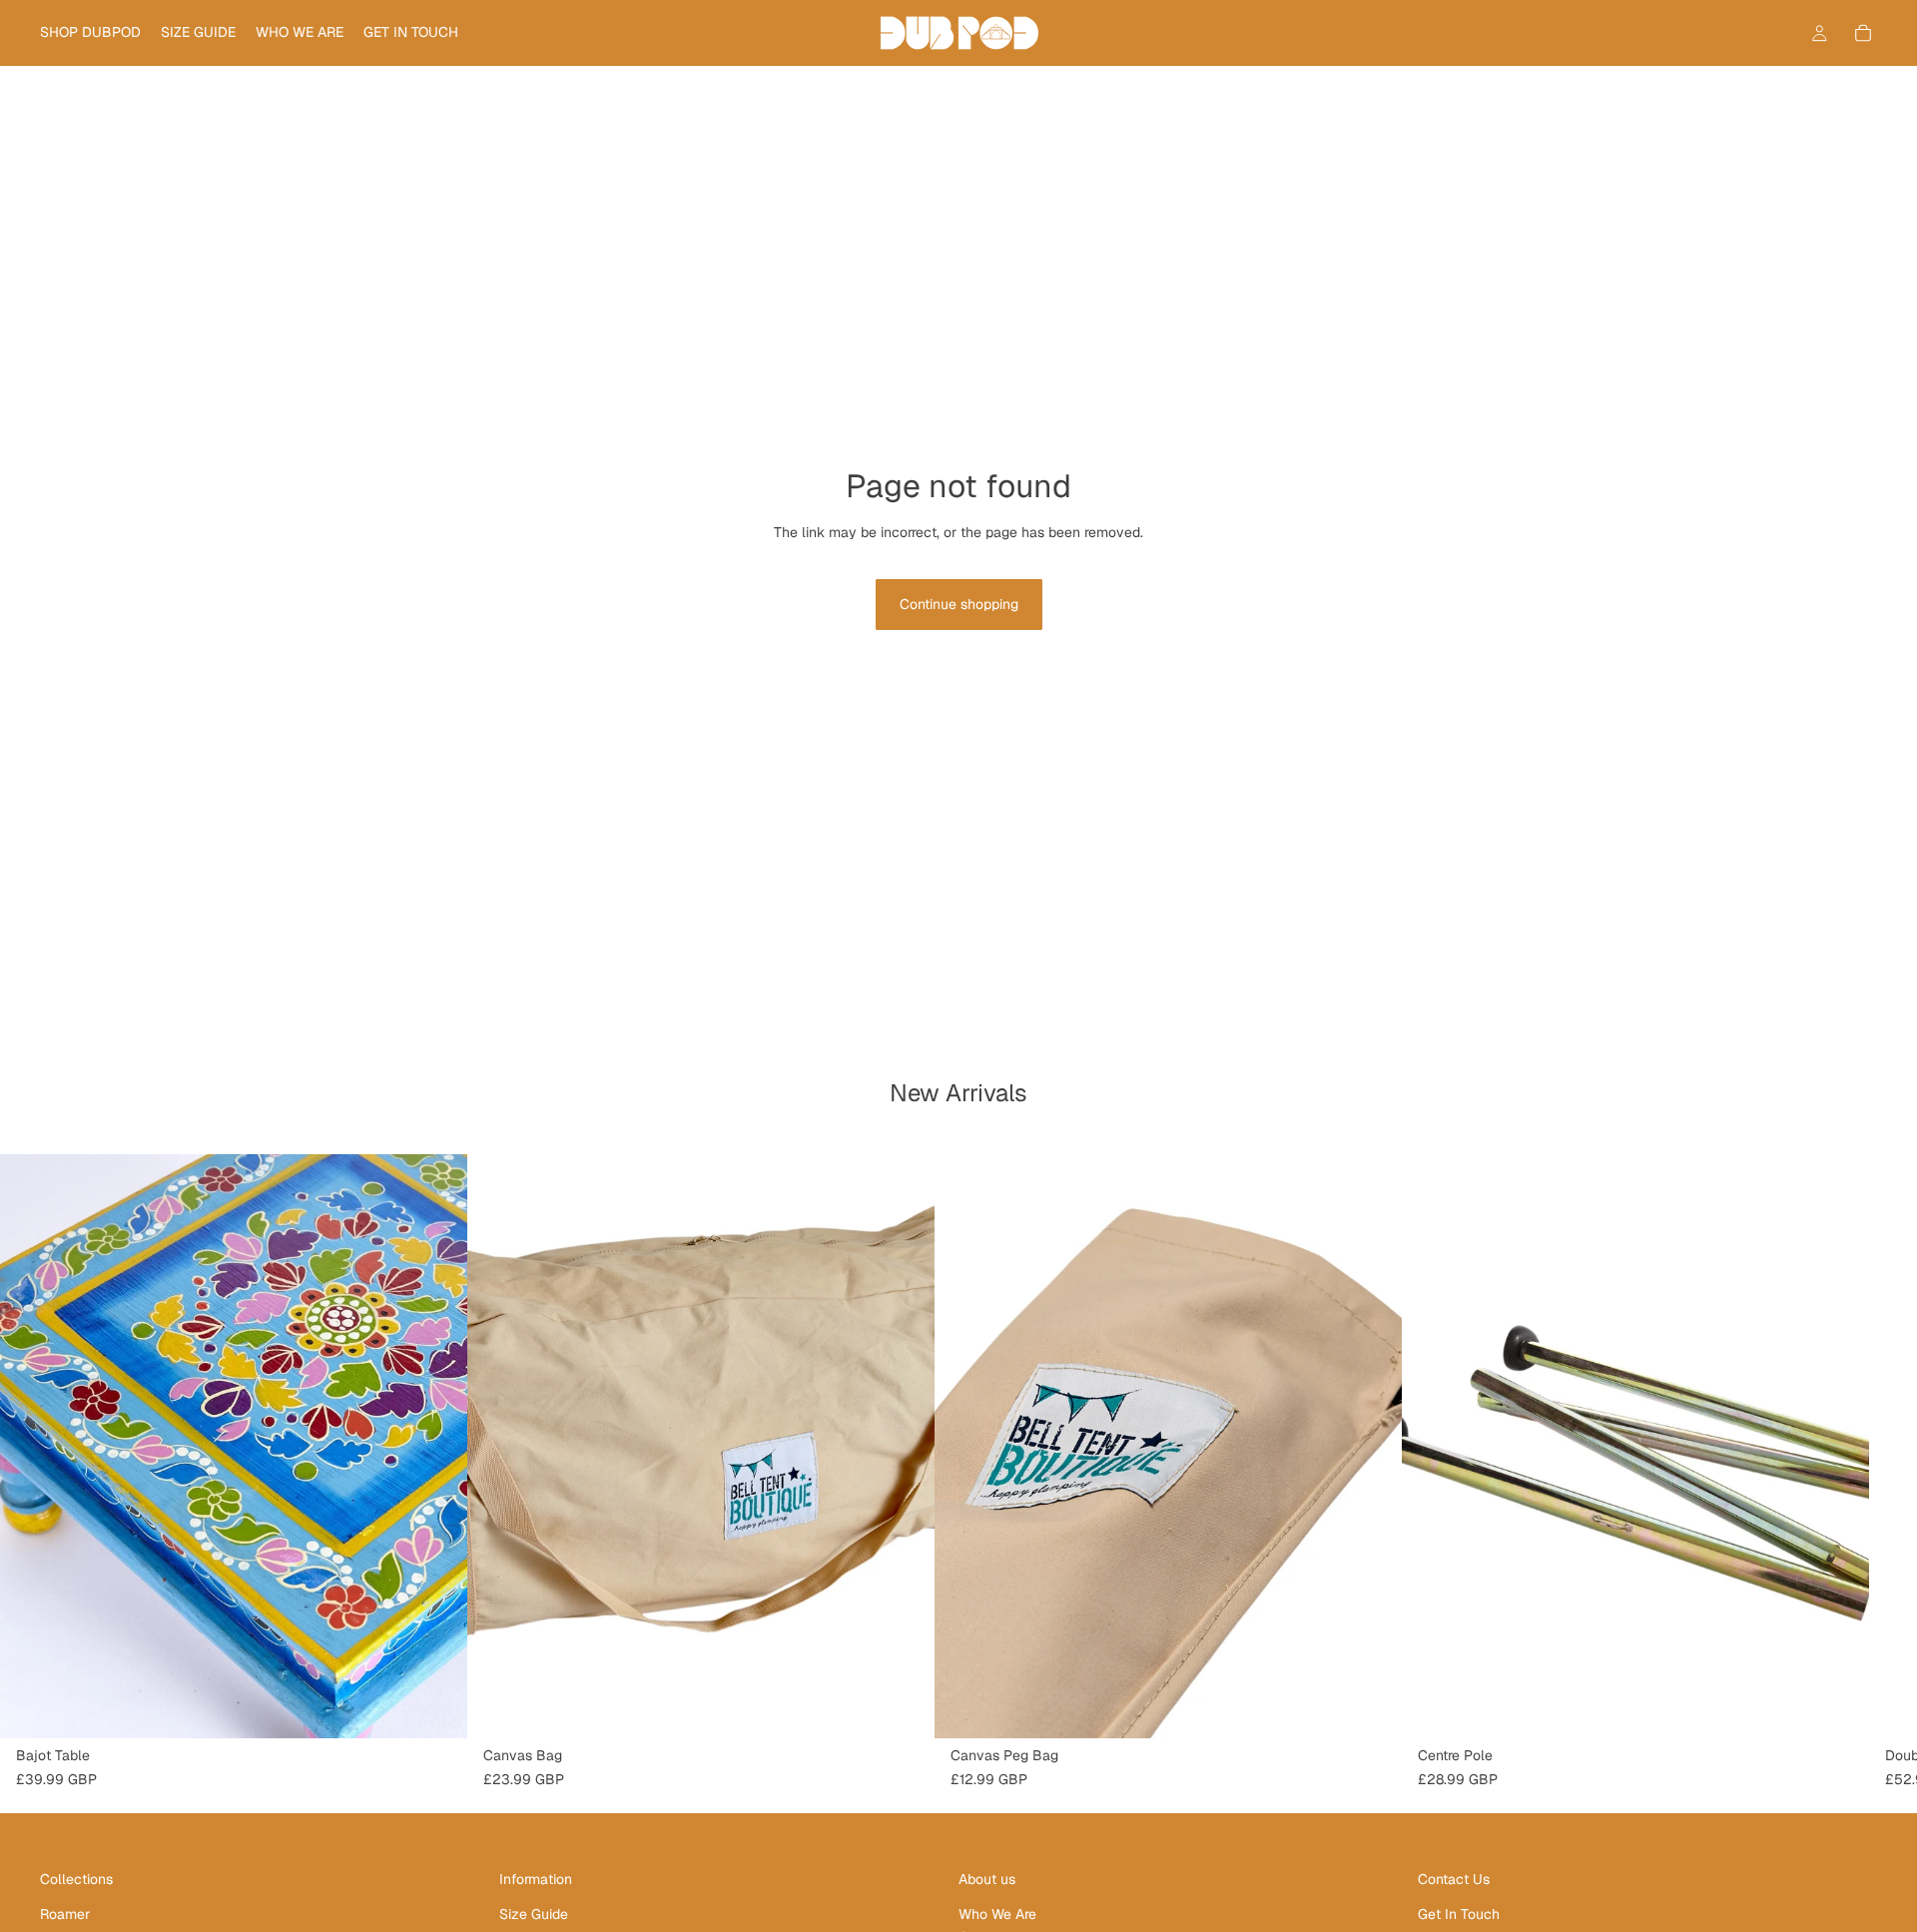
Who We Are (997, 1914)
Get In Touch (1459, 1914)
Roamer (65, 1914)
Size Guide (534, 1914)
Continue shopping (959, 604)
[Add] (436, 1707)
